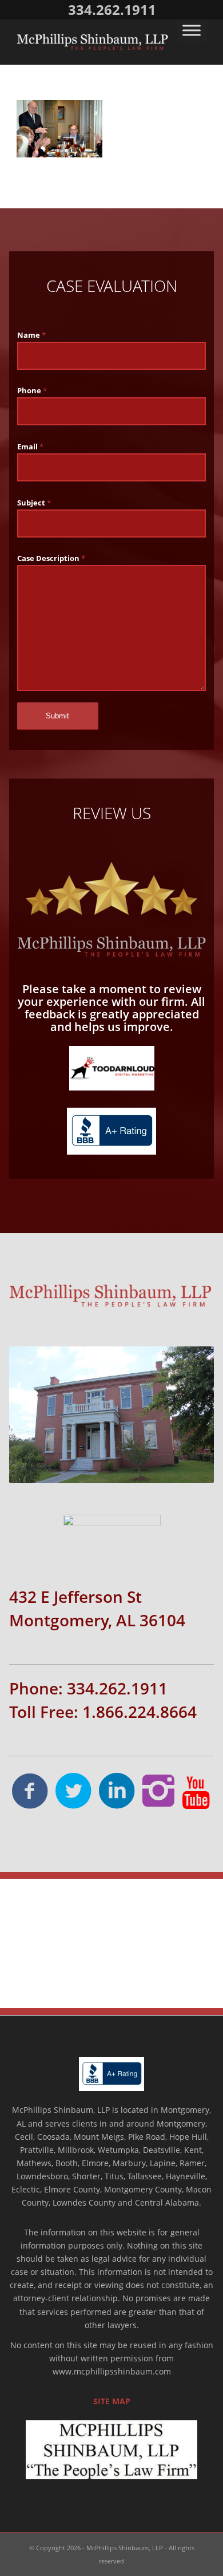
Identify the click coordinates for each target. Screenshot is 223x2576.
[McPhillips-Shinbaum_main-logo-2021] (92, 42)
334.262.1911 (112, 9)
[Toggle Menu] (192, 30)
